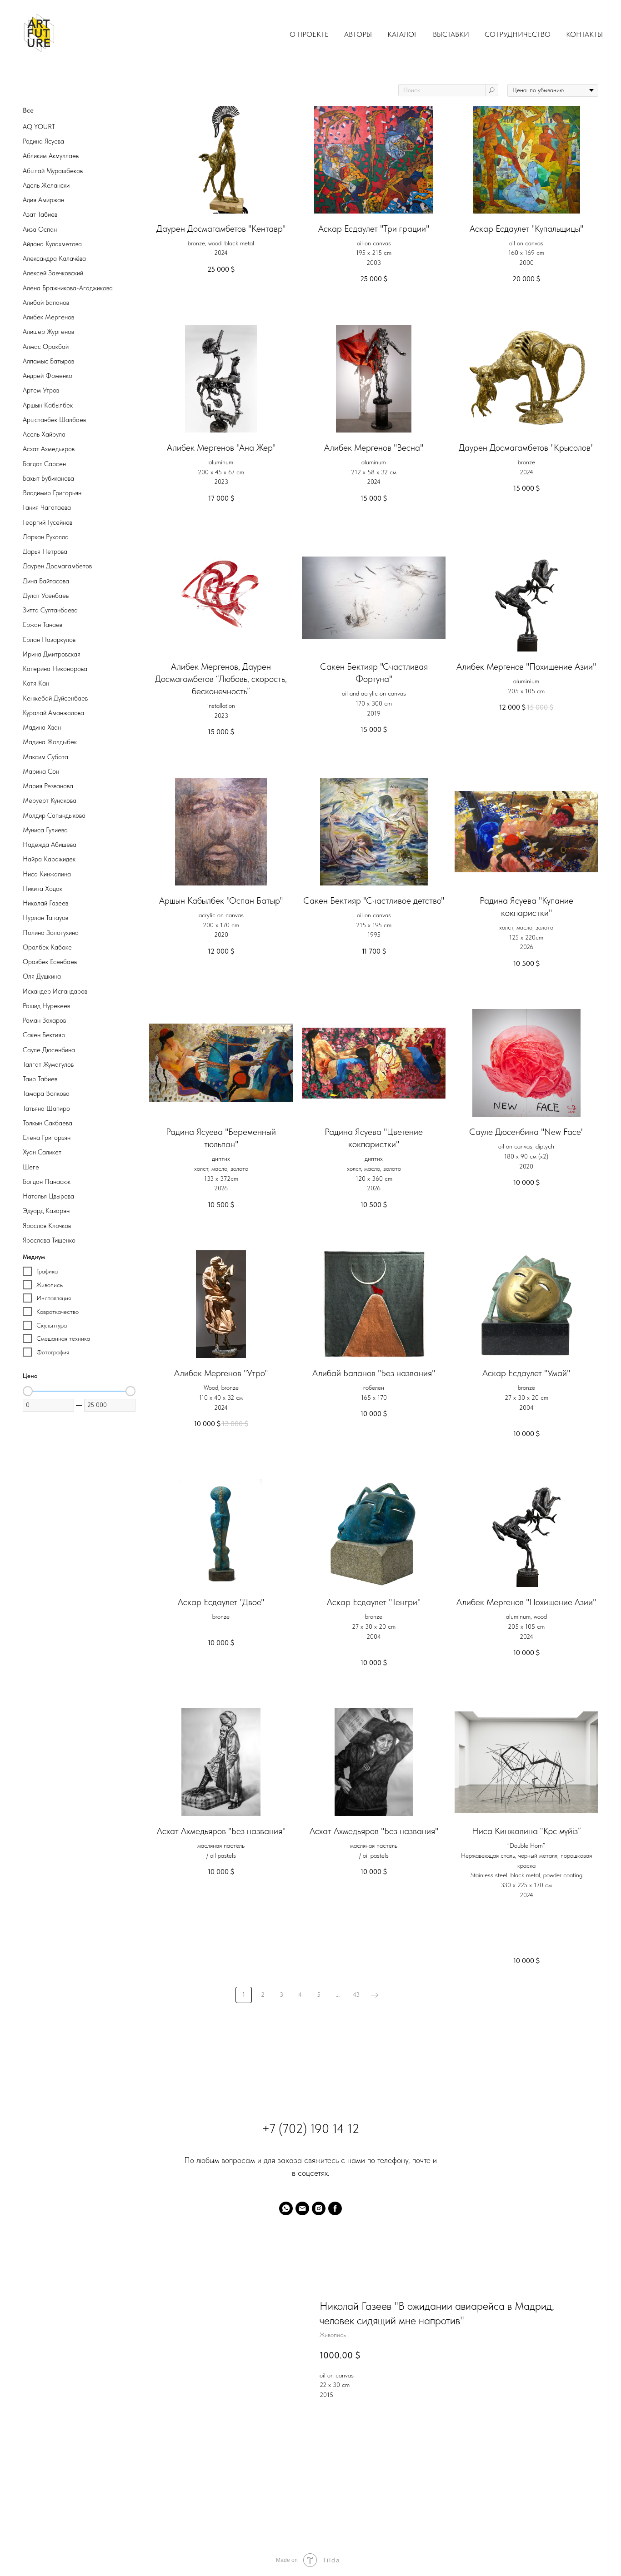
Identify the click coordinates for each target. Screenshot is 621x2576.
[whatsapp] (286, 2208)
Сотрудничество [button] (518, 34)
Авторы (358, 34)
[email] (302, 2208)
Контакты (584, 34)
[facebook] (335, 2208)
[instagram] (319, 2208)
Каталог (402, 34)
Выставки (451, 34)
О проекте (309, 34)
